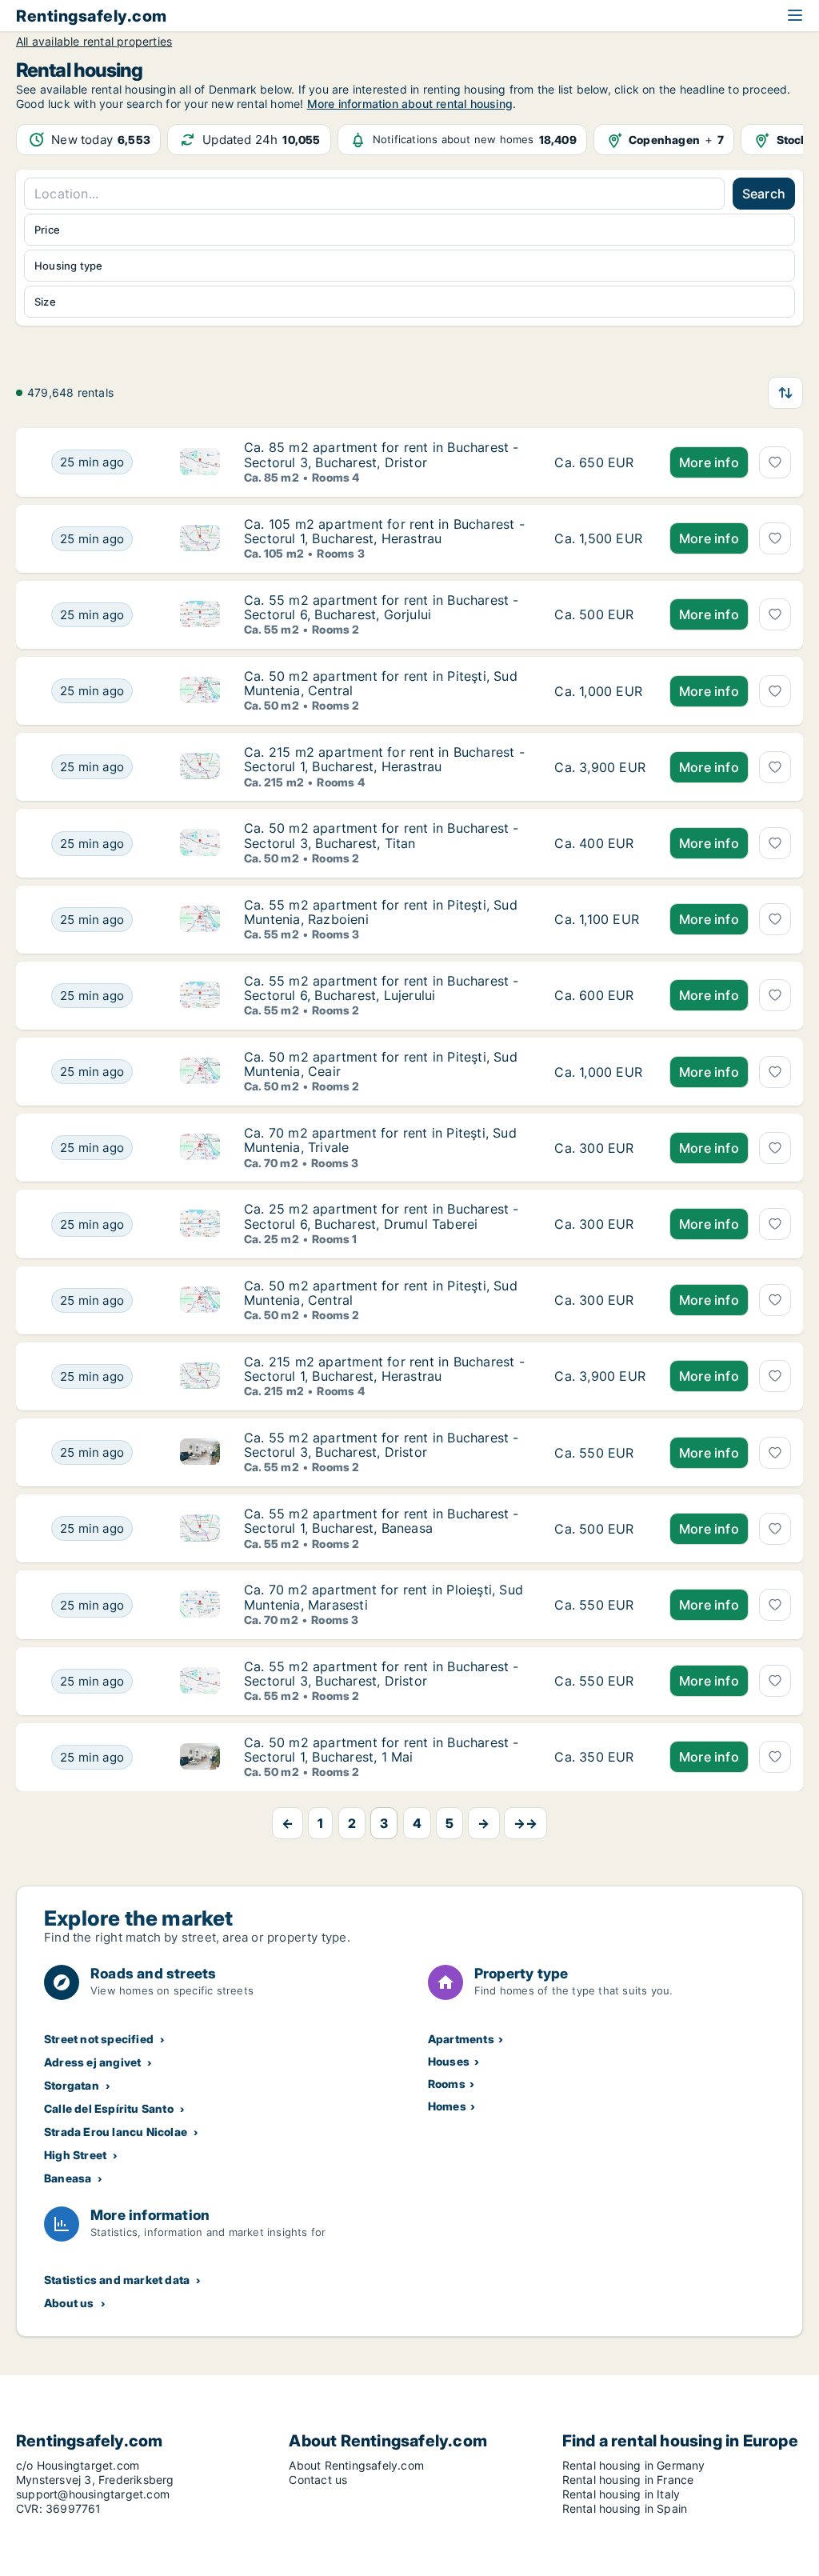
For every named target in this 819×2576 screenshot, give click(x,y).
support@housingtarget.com (93, 2494)
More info (709, 462)
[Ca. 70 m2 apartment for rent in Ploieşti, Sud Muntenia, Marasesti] (600, 1604)
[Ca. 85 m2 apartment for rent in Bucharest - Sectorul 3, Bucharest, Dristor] (600, 462)
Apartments (461, 2039)
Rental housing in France (628, 2480)
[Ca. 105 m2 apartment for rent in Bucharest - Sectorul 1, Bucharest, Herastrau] (600, 539)
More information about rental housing (410, 104)
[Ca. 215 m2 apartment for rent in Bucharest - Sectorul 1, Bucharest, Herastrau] (600, 767)
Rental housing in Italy (621, 2494)
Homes (447, 2106)
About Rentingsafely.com (356, 2465)
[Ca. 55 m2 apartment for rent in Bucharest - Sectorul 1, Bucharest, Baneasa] (600, 1528)
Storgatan (72, 2085)
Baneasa (68, 2178)
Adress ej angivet (92, 2062)
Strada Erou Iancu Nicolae (116, 2132)
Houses (449, 2061)
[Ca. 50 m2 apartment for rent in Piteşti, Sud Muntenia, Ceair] (600, 1072)
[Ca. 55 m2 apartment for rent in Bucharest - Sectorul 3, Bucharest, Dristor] (600, 1452)
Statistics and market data (117, 2280)
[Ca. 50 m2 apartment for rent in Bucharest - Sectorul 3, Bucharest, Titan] (600, 843)
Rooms (447, 2084)
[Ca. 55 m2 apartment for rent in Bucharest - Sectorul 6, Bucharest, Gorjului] (600, 615)
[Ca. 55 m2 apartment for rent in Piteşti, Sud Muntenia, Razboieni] (600, 920)
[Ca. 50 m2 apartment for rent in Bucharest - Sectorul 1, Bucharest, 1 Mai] (600, 1757)
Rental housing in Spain (625, 2508)
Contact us (318, 2480)
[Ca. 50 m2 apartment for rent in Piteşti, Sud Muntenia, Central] (600, 691)
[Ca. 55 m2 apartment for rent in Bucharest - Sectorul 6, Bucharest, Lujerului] (600, 996)
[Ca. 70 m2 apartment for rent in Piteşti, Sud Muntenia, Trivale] (600, 1148)
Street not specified (99, 2039)
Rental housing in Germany (634, 2465)
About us (69, 2303)
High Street (75, 2155)
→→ (525, 1823)
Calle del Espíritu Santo (109, 2108)
